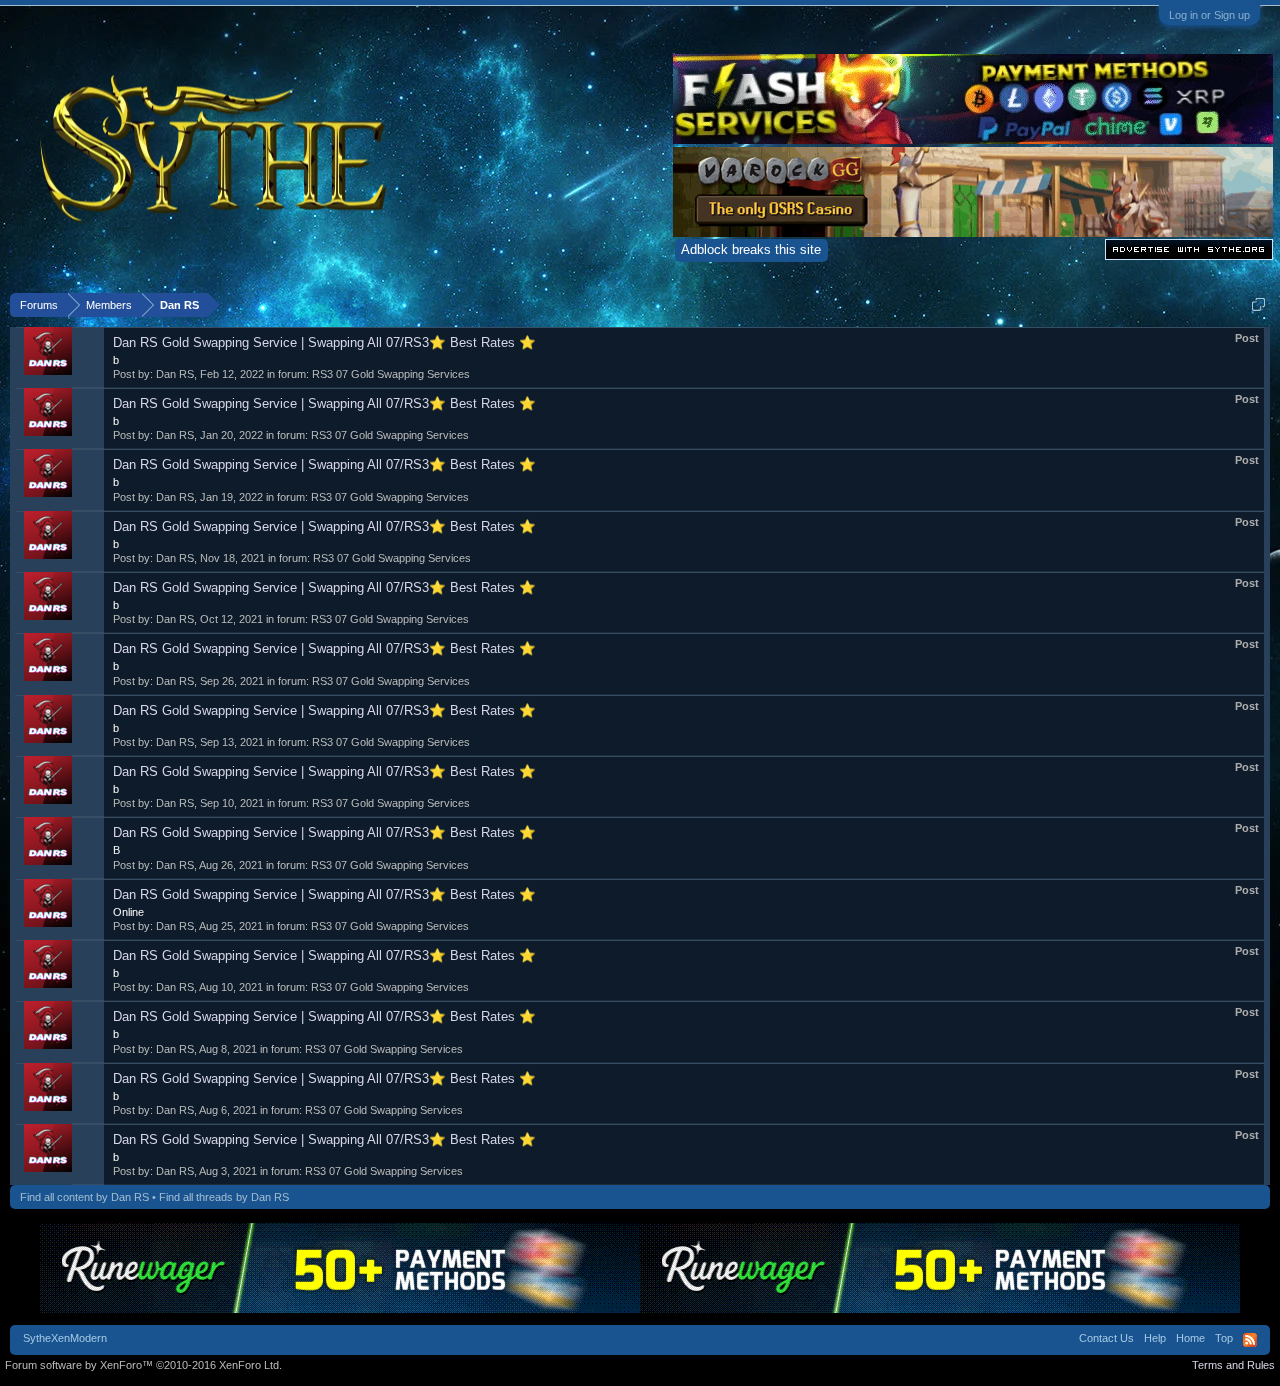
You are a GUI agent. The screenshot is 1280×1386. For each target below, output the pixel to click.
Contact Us (1106, 1338)
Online (128, 912)
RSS (1250, 1340)
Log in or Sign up (1209, 15)
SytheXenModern (65, 1338)
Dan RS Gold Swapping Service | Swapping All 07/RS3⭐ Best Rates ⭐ (324, 342)
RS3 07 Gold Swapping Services (391, 374)
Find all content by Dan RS (84, 1197)
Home (1190, 1338)
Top (1224, 1338)
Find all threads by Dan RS (224, 1197)
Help (1155, 1338)
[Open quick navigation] (1258, 304)
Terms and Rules (1233, 1365)
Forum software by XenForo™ (143, 1365)
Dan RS (175, 374)
